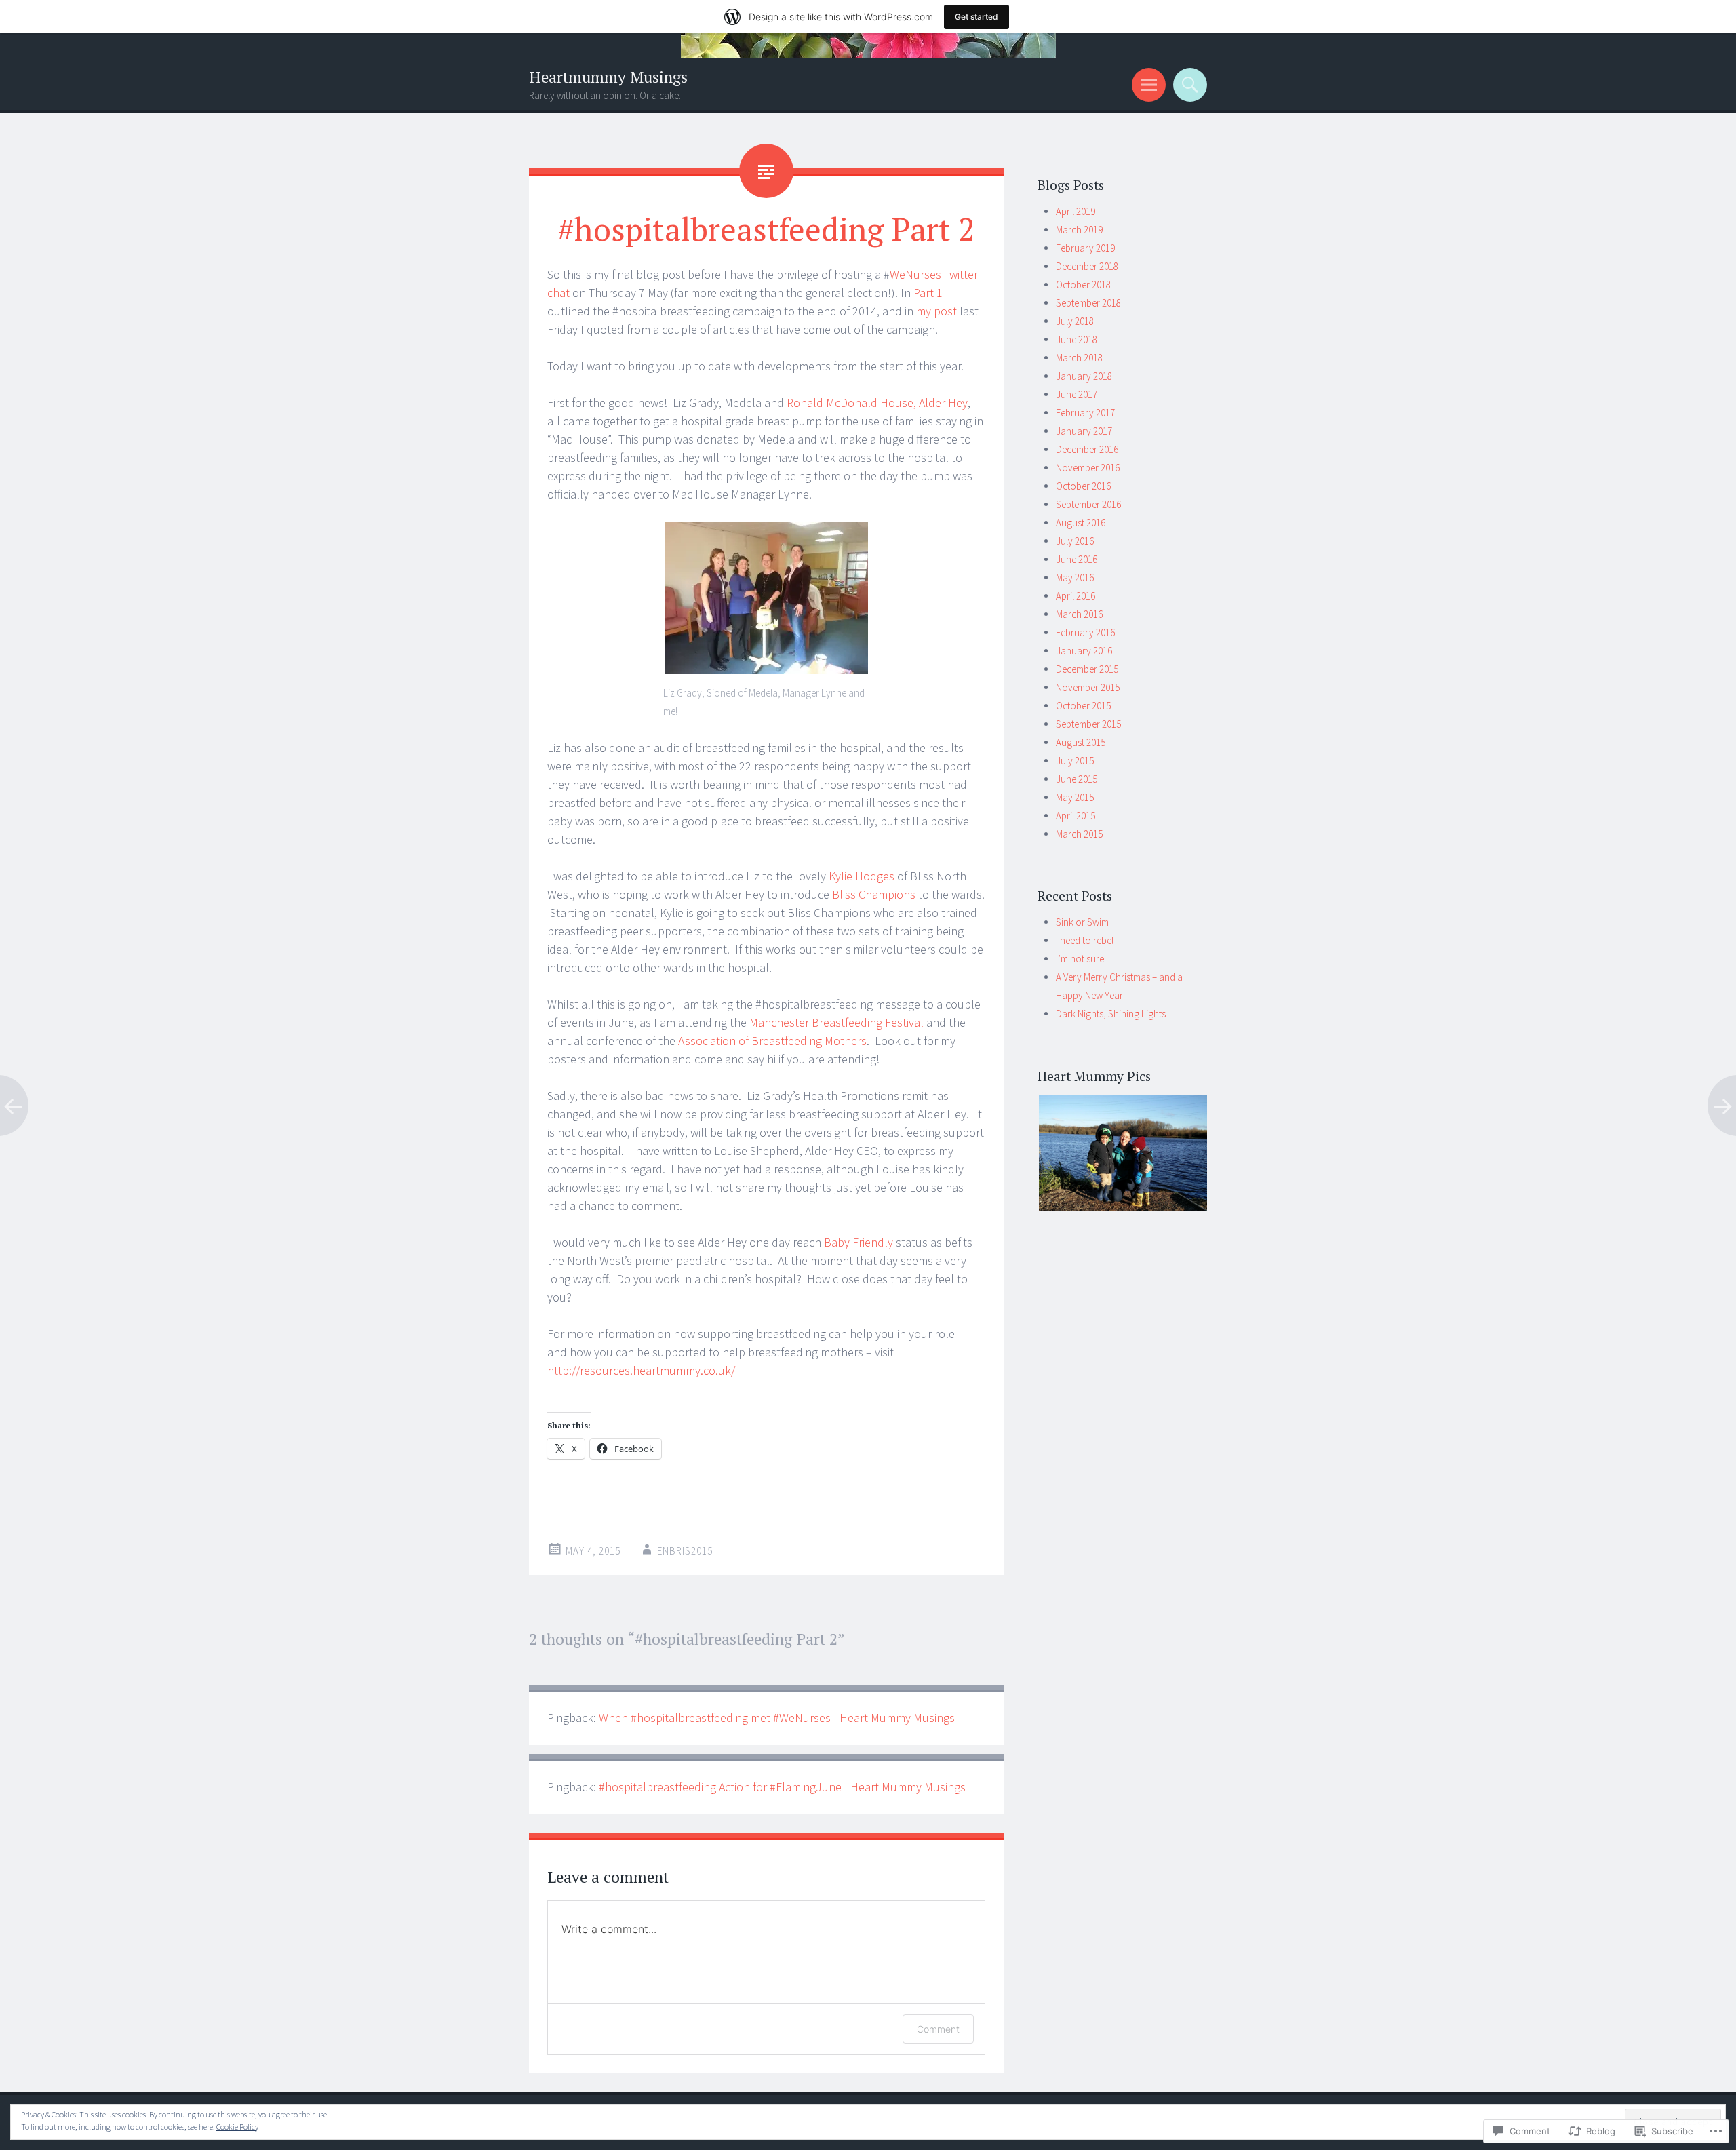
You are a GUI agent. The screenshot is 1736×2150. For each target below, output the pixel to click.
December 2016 (1087, 449)
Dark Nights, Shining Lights (1111, 1014)
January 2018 (1084, 376)
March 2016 (1079, 614)
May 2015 (1075, 797)
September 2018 (1088, 303)
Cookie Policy (237, 2127)
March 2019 (1079, 230)
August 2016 (1081, 523)
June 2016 (1077, 559)
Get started (976, 17)
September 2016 (1088, 504)
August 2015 (1081, 742)
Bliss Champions (874, 894)
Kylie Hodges (862, 876)
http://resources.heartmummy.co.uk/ (641, 1370)
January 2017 (1084, 431)
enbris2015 (685, 1551)
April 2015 (1076, 816)
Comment (938, 2029)
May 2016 (1075, 578)
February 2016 (1085, 632)
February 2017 (1085, 413)
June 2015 (1077, 779)
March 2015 (1079, 834)
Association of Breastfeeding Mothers (772, 1041)
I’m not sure (1080, 959)
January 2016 (1084, 651)
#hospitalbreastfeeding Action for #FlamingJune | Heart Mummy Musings (782, 1787)
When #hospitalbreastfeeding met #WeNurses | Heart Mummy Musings (777, 1718)
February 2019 (1085, 248)
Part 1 (928, 293)
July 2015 (1075, 761)
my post (936, 311)
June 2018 (1077, 339)
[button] (1122, 1153)
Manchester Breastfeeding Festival (836, 1022)
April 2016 (1076, 596)
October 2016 (1083, 486)
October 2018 (1083, 285)
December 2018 (1087, 266)
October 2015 (1083, 706)
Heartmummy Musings (608, 77)
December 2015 (1087, 669)
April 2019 (1076, 211)
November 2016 (1088, 468)
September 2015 (1088, 724)
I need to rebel (1085, 940)
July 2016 (1075, 541)
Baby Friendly (859, 1242)
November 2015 (1088, 687)
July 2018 (1075, 321)
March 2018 (1079, 358)
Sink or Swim (1082, 922)
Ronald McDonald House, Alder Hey (877, 403)
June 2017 (1077, 394)
